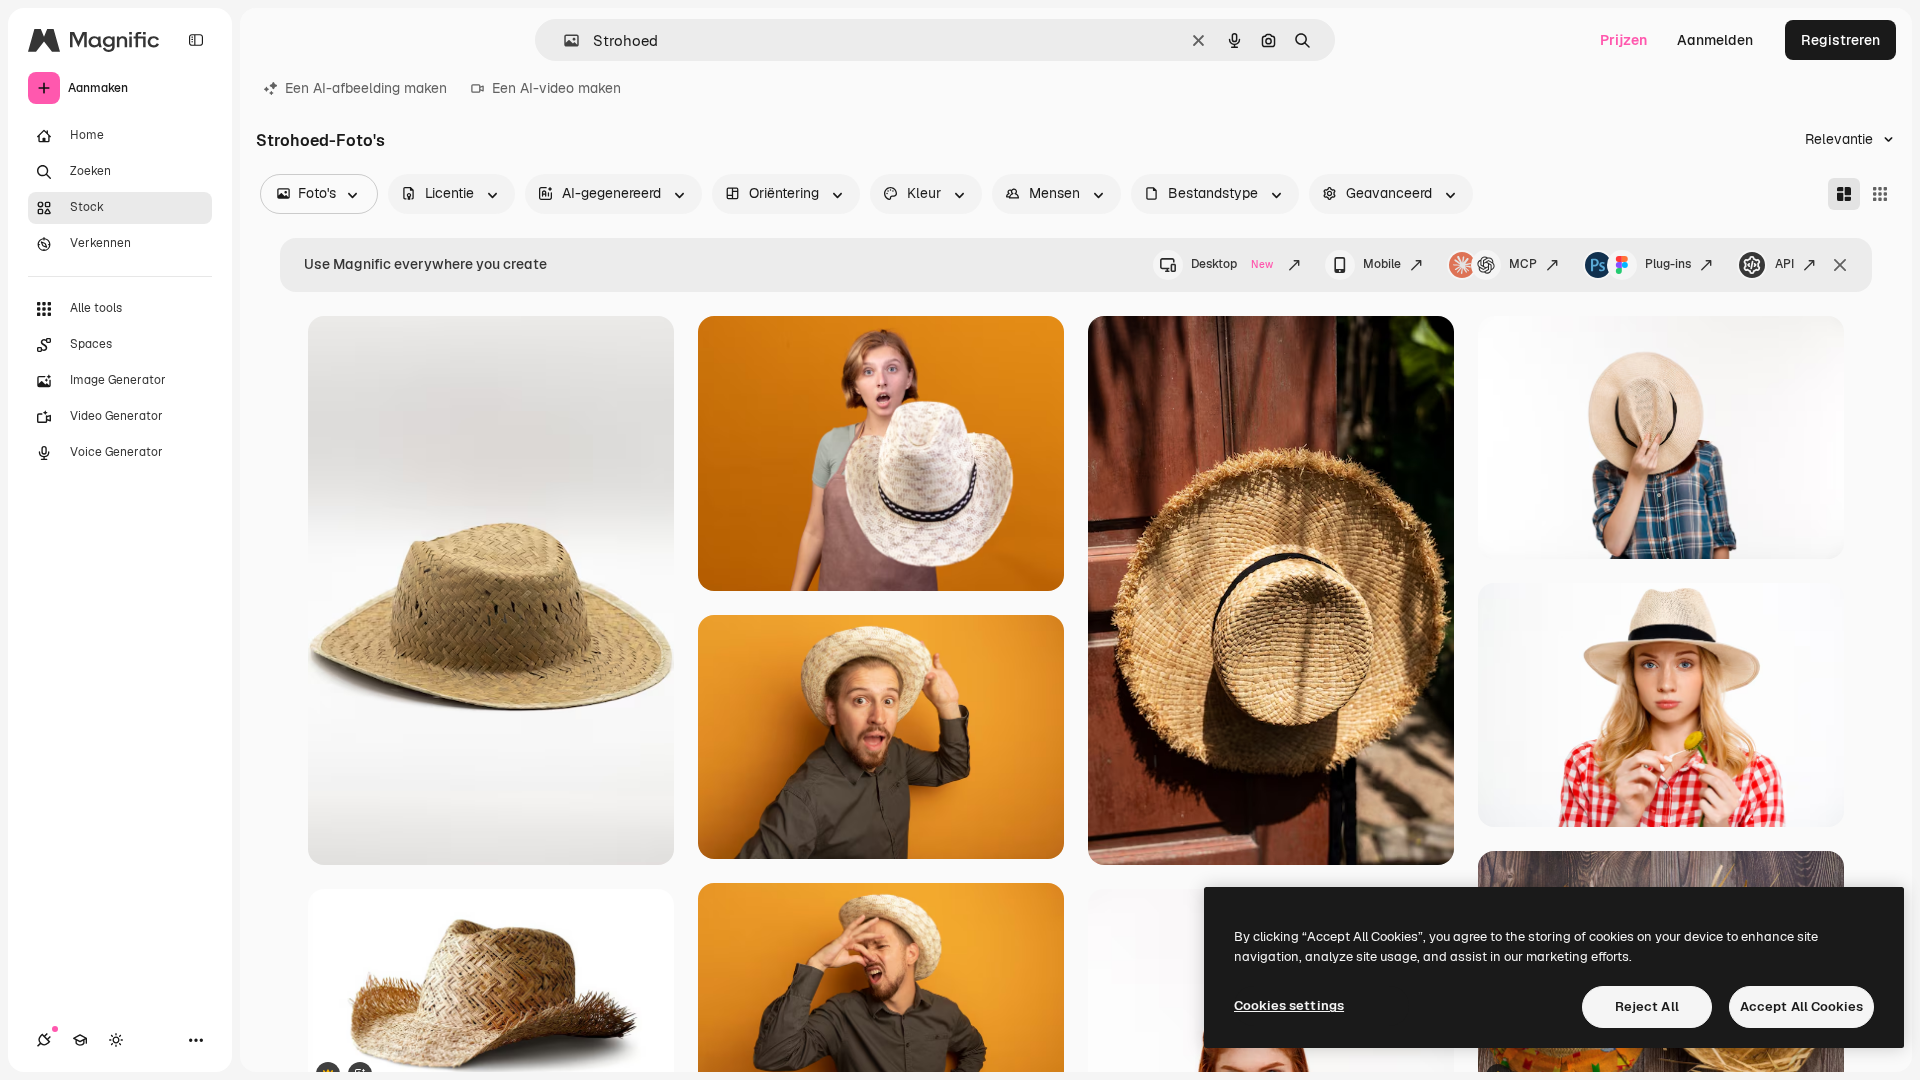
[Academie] (80, 1040)
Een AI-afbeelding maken (366, 88)
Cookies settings (1289, 1005)
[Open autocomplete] (563, 40)
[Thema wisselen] (116, 1040)
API (1784, 264)
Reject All (1647, 1006)
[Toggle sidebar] (196, 40)
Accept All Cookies (1801, 1006)
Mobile (1382, 264)
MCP (1523, 264)
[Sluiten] (1840, 265)
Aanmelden (1715, 40)
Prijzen (1623, 40)
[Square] (1880, 194)
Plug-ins (1668, 264)
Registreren (1840, 40)
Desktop (1232, 264)
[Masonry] (1844, 194)
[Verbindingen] (44, 1040)
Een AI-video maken (556, 88)
